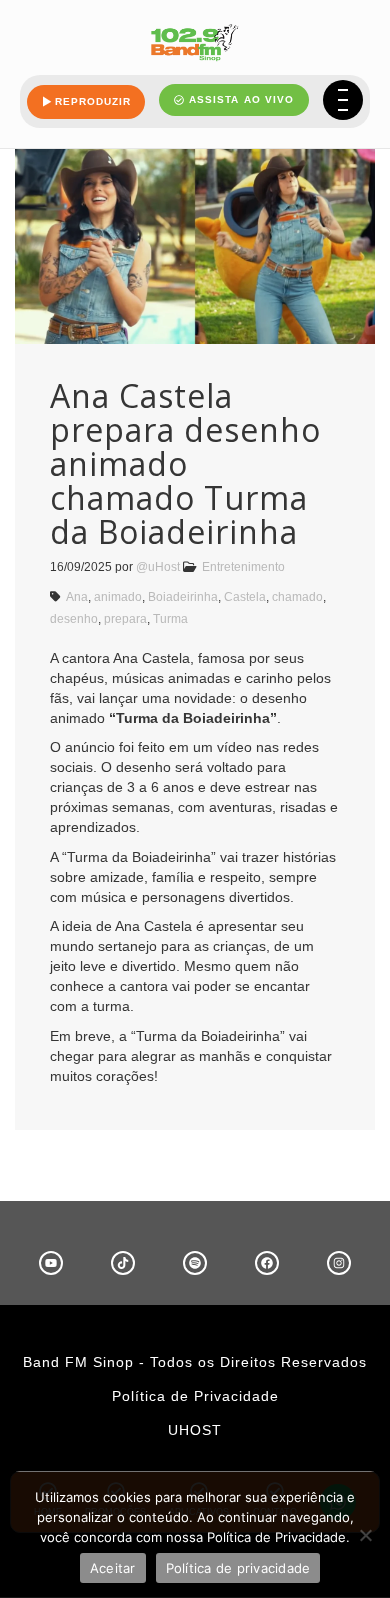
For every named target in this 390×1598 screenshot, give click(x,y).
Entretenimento (243, 567)
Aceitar (113, 1568)
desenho (74, 619)
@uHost (158, 567)
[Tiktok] (123, 1263)
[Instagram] (339, 1263)
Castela (245, 597)
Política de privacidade (238, 1568)
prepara (125, 619)
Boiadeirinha (183, 597)
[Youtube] (51, 1263)
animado (118, 597)
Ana (77, 597)
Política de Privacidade (195, 1396)
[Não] (365, 1535)
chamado (297, 597)
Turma (170, 619)
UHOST (195, 1430)
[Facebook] (267, 1263)
